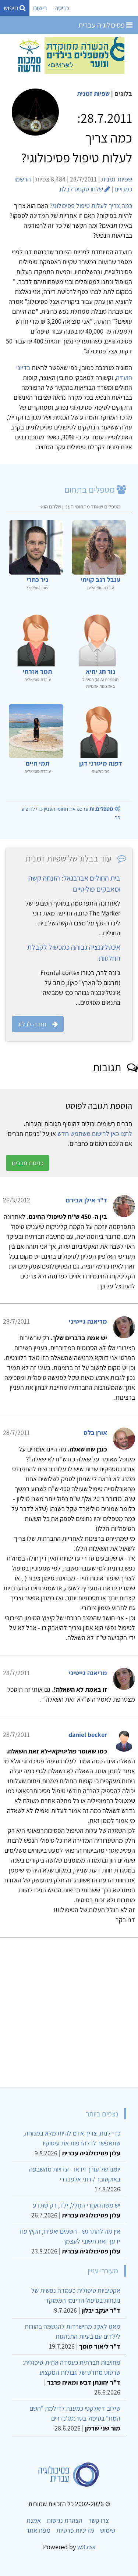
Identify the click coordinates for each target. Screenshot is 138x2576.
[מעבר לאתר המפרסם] (69, 55)
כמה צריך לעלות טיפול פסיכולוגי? (91, 206)
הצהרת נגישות (65, 2520)
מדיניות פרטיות (75, 2530)
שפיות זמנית (93, 93)
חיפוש (12, 8)
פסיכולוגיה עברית (102, 25)
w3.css (86, 2547)
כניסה (62, 8)
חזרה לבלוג (32, 1024)
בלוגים (123, 93)
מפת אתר (38, 2530)
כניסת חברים (28, 1163)
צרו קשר (99, 2520)
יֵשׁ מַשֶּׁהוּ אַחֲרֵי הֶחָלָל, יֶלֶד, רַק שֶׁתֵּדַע (77, 2205)
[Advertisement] (69, 2009)
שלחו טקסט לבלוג (82, 189)
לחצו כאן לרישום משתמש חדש (95, 1134)
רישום (40, 8)
